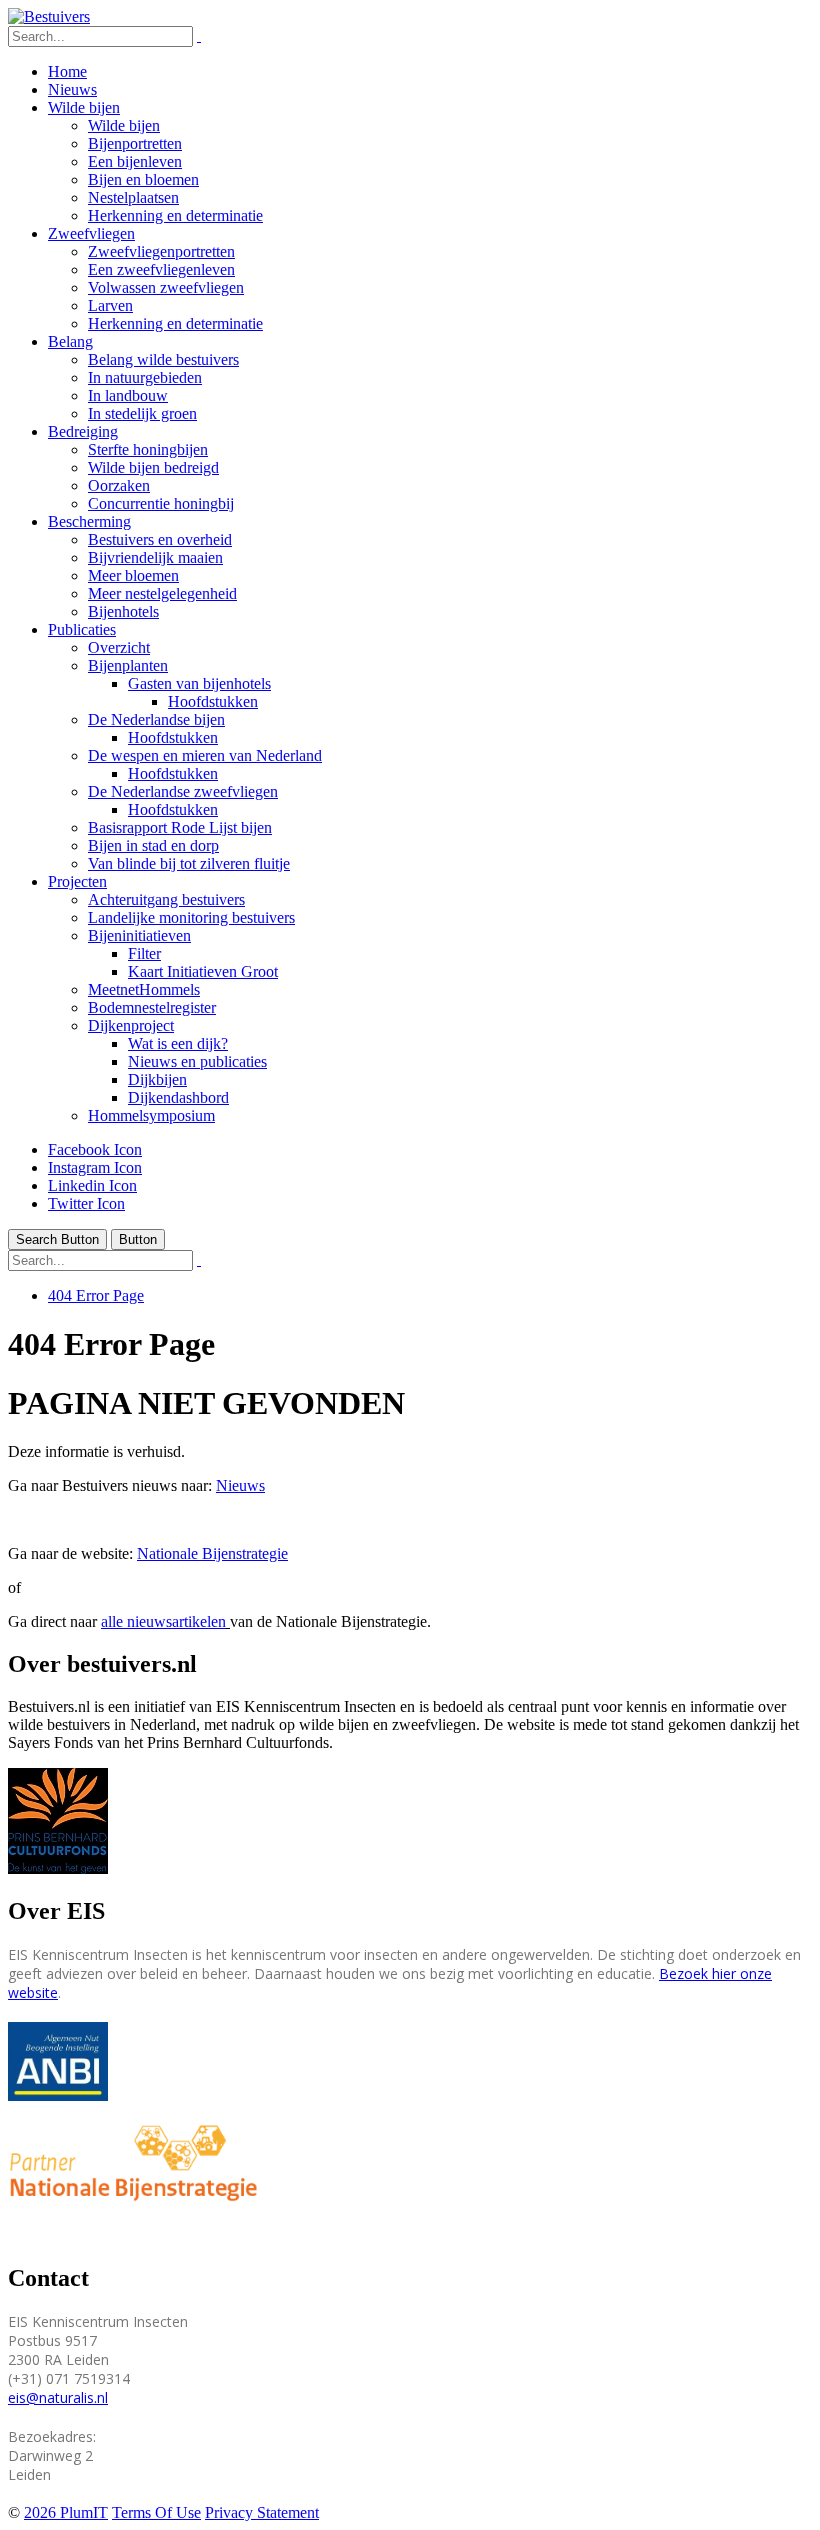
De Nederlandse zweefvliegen (183, 791)
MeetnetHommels (144, 989)
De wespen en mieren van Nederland (205, 755)
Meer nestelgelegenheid (162, 593)
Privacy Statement (262, 2512)
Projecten (77, 881)
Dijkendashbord (178, 1097)
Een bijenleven (135, 161)
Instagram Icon (95, 1167)
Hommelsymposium (151, 1115)
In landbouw (128, 395)
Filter (144, 953)
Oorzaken (119, 485)
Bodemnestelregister (152, 1007)
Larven (110, 305)
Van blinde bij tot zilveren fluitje (189, 863)
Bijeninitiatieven (139, 935)
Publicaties (82, 629)
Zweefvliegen (91, 233)
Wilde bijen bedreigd (153, 467)
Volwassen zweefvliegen (166, 287)
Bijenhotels (123, 611)
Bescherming (89, 521)
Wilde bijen (84, 107)
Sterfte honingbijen (148, 449)
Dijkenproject (131, 1025)
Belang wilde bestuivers (163, 359)
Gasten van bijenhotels (199, 683)
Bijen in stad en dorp (153, 845)
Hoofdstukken (213, 701)
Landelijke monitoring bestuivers (191, 917)
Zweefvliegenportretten (161, 251)
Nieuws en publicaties (197, 1061)
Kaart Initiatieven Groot (203, 971)
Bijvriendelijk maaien (155, 557)
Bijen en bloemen (143, 179)
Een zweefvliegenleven (161, 269)
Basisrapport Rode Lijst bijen (180, 827)
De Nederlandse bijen (156, 719)
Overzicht (119, 647)
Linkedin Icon (92, 1185)
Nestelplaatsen (133, 197)
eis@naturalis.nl (58, 2397)
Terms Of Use (156, 2512)
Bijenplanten (128, 665)
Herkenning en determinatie (175, 215)
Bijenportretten (135, 143)
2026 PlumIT (66, 2512)
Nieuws (72, 89)
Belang (70, 341)
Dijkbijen (157, 1079)
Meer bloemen (133, 575)
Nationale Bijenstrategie (212, 1553)
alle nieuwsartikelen (163, 1621)
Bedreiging (83, 431)
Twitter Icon (86, 1203)
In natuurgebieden (145, 377)
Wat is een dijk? (178, 1043)
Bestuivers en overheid (160, 539)
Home (67, 71)
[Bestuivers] (49, 16)
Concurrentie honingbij (161, 503)
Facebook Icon (95, 1149)
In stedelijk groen (142, 413)
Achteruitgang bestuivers (166, 899)
